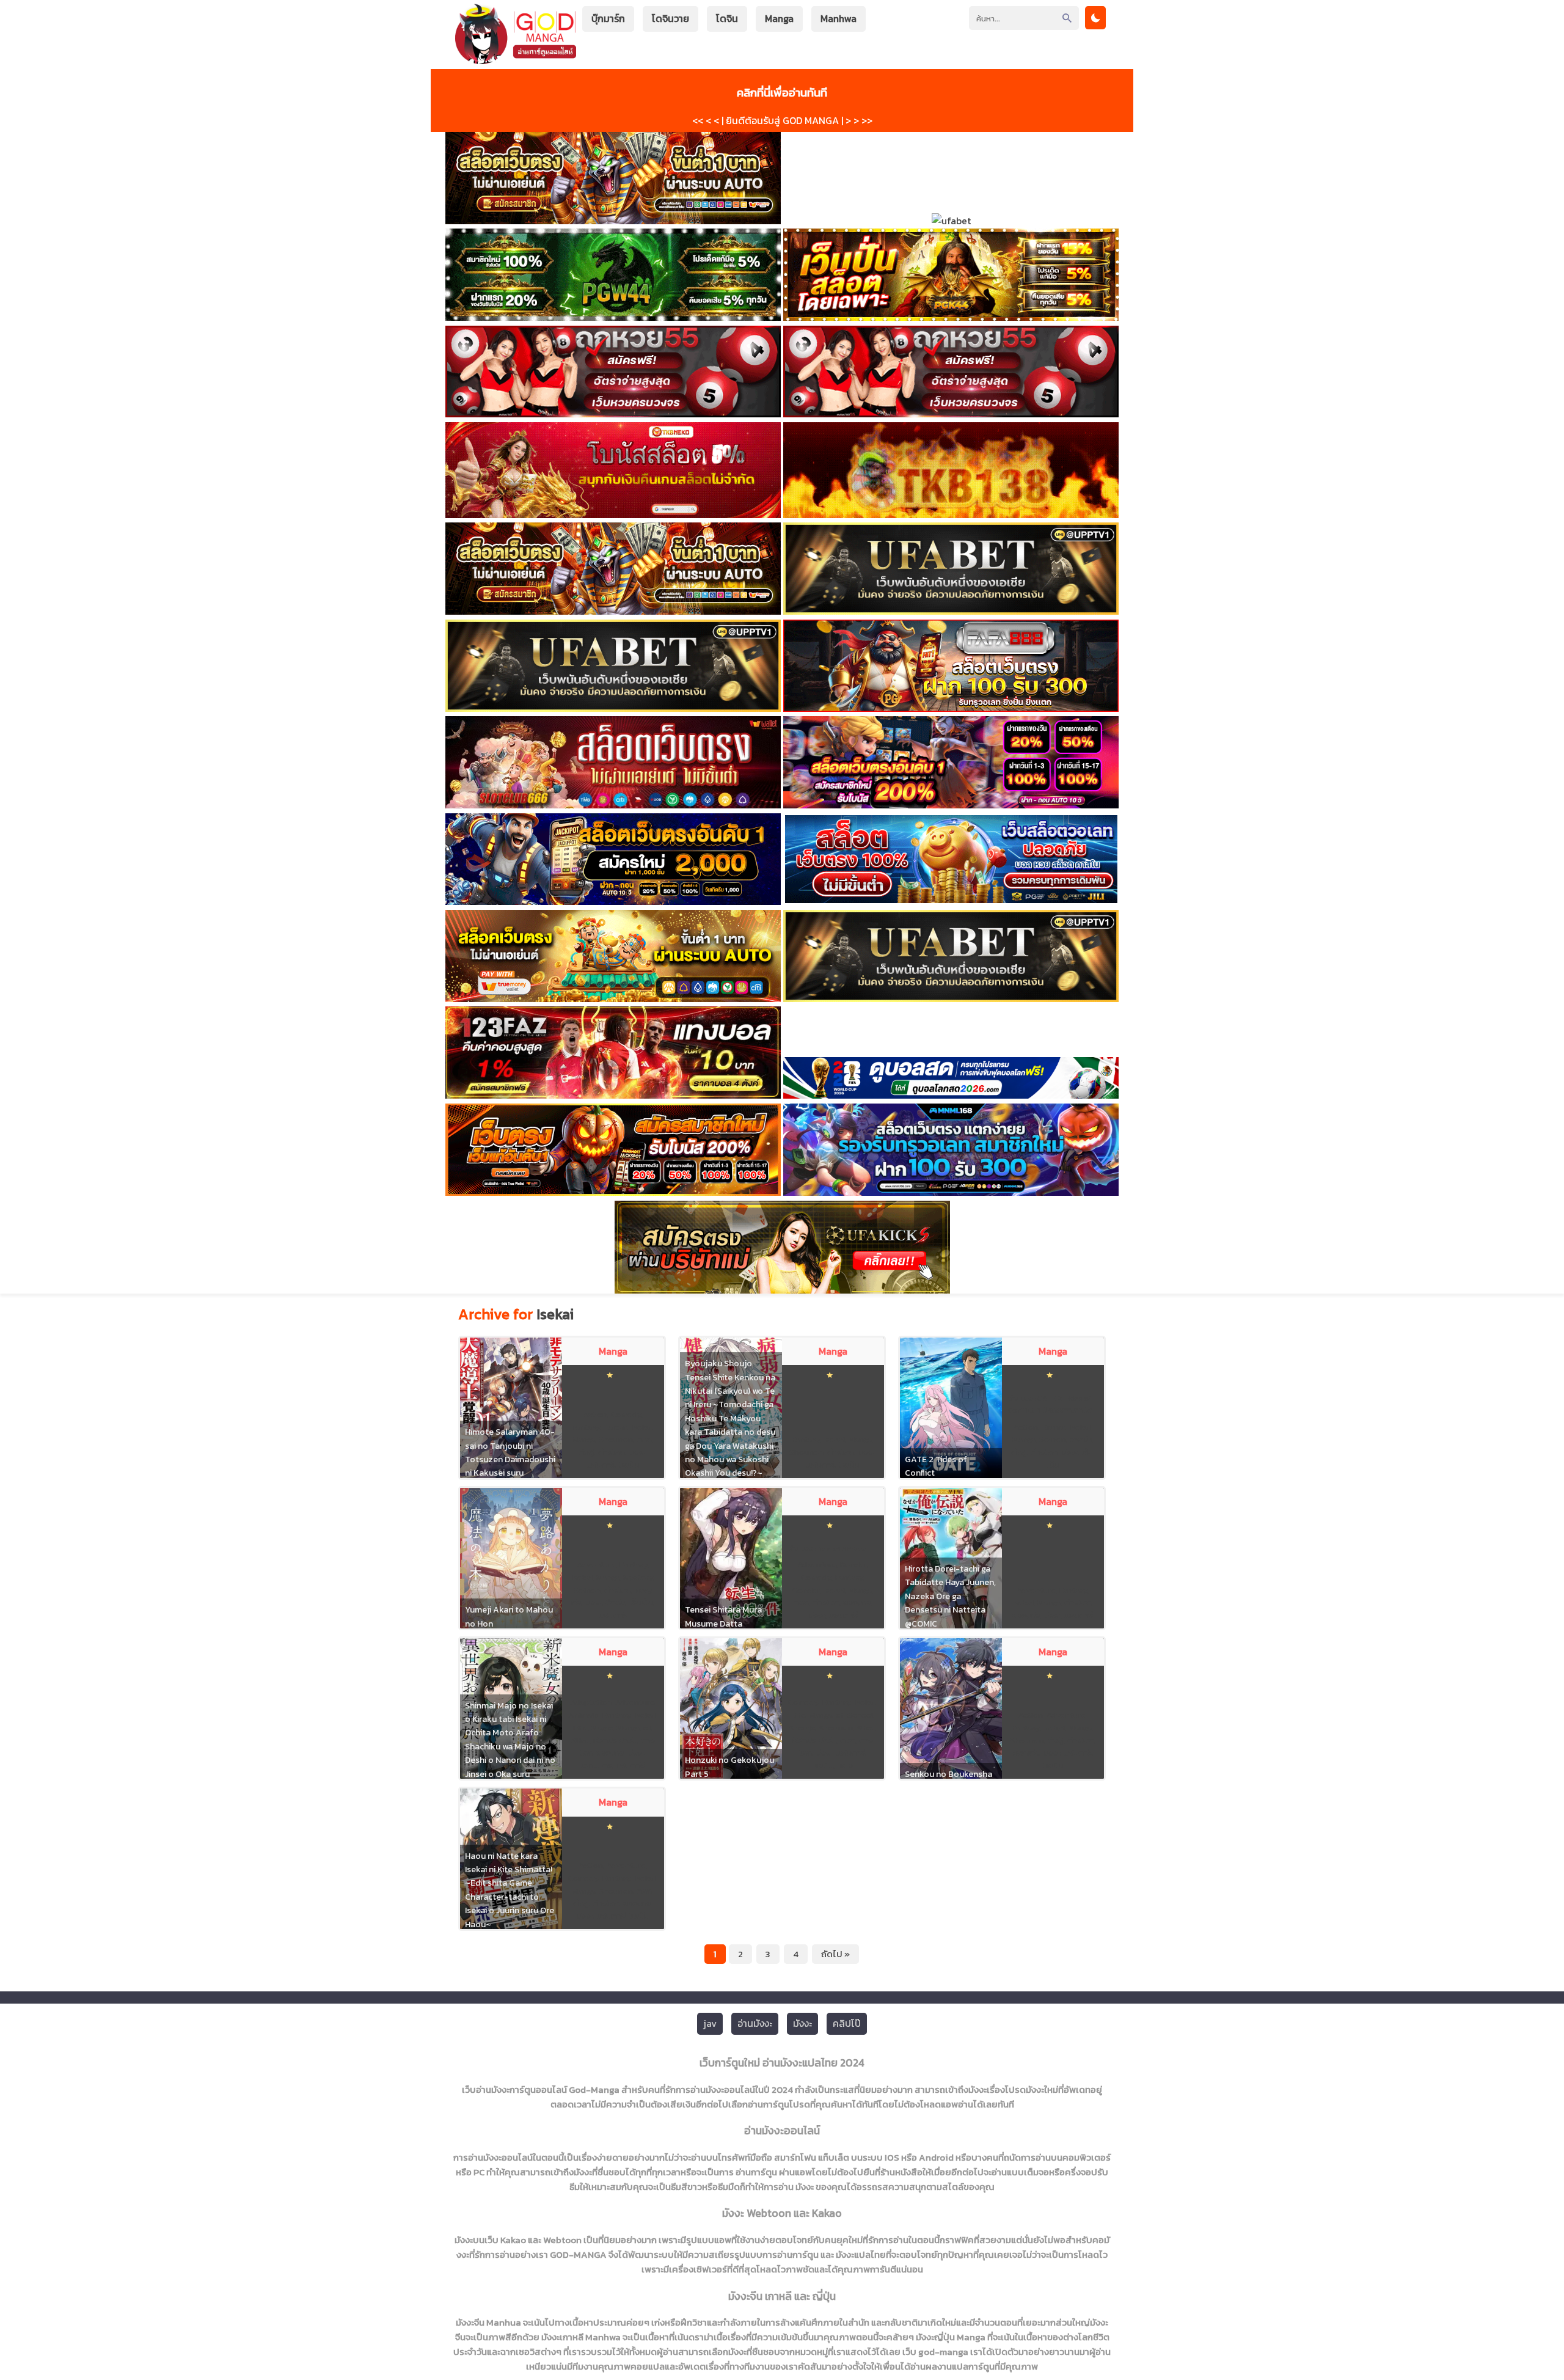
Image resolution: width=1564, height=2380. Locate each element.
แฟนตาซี (601, 1465)
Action (595, 1414)
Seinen (1053, 1439)
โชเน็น (629, 1465)
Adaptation (591, 1702)
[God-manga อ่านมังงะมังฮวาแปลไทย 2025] (516, 58)
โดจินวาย (671, 18)
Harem (616, 1427)
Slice (580, 1741)
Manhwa (839, 18)
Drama (1054, 1427)
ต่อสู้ (586, 1452)
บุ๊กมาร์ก (608, 18)
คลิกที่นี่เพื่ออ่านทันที (782, 92)
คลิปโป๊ (847, 2023)
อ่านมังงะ (755, 2023)
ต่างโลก (612, 1452)
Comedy (626, 1414)
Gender (806, 1590)
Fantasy (586, 1427)
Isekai (642, 1427)
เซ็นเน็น (641, 1602)
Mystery (638, 1577)
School (861, 1715)
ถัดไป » (835, 1954)
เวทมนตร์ (597, 1766)
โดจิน (727, 18)
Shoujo (802, 1728)
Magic (602, 1728)
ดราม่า (1081, 1439)
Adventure (596, 1565)
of (647, 1728)
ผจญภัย (857, 1602)
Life (580, 1728)
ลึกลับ (615, 1602)
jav (710, 2023)
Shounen (616, 1439)
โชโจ (845, 1766)
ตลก (644, 1439)
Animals (583, 1715)
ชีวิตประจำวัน (615, 1741)
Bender (853, 1565)
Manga (779, 18)
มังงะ (637, 1452)
